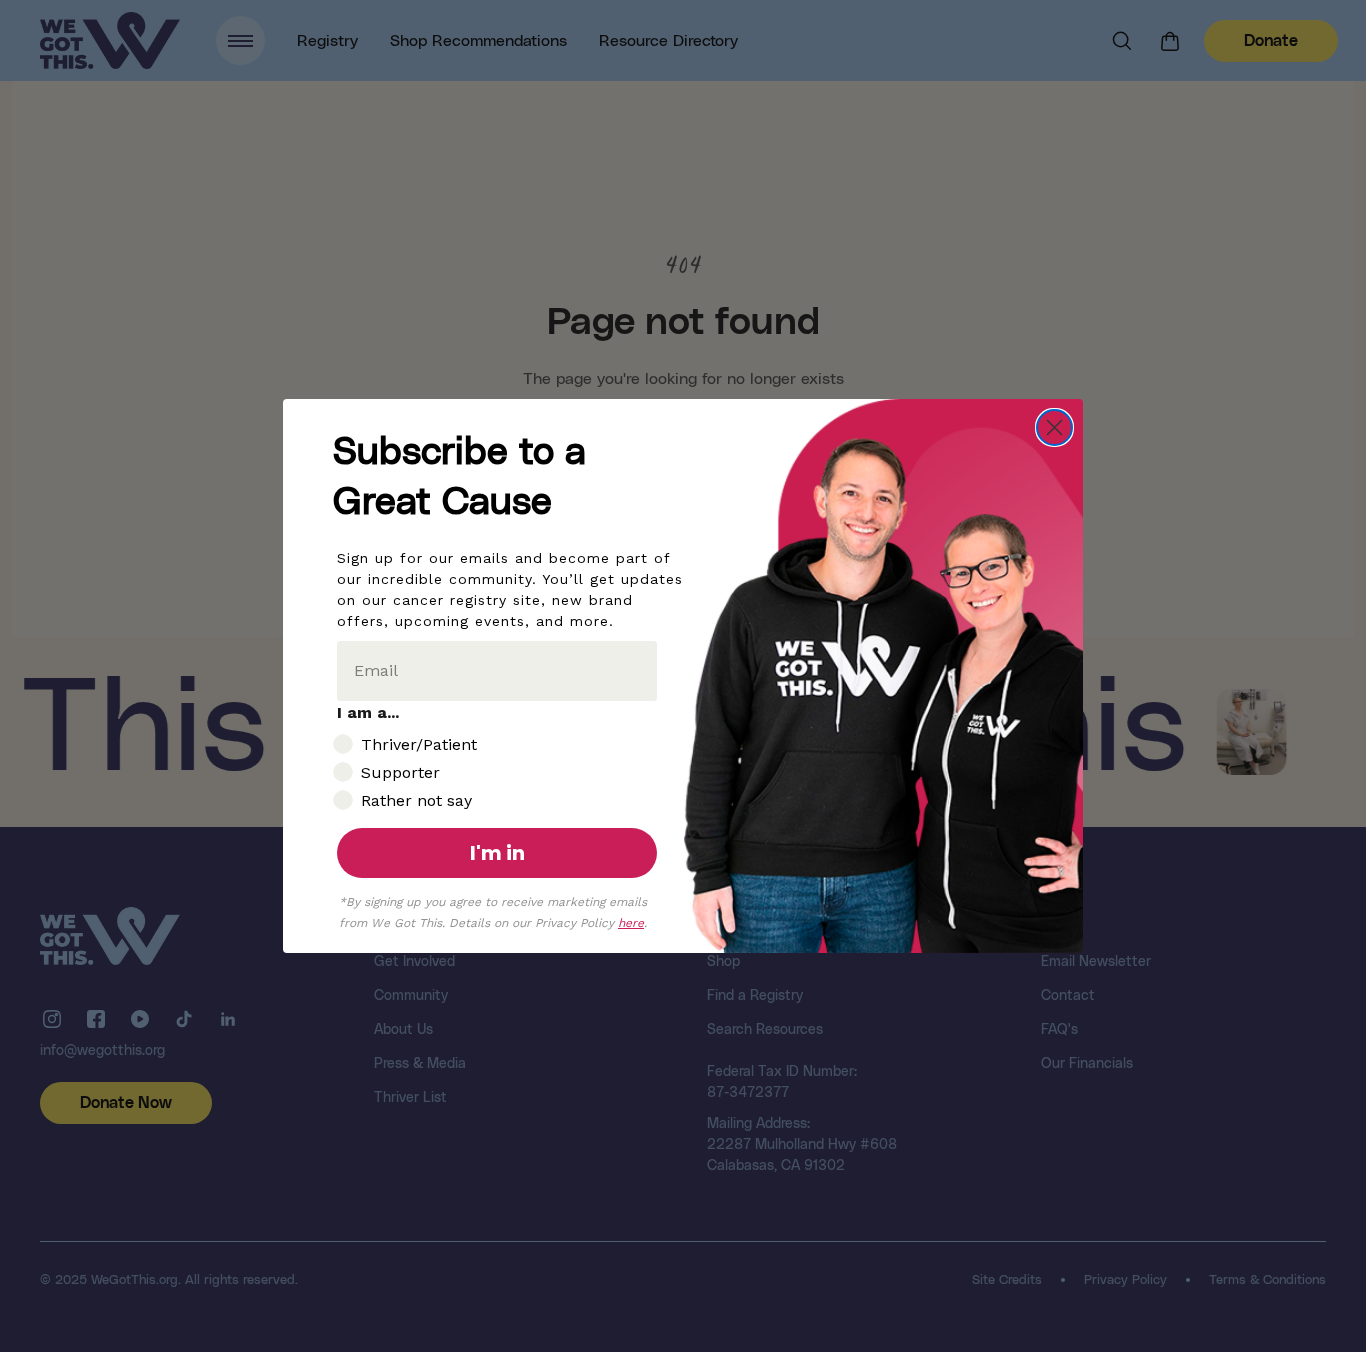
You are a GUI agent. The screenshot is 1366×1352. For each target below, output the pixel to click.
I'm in (497, 853)
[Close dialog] (1054, 427)
